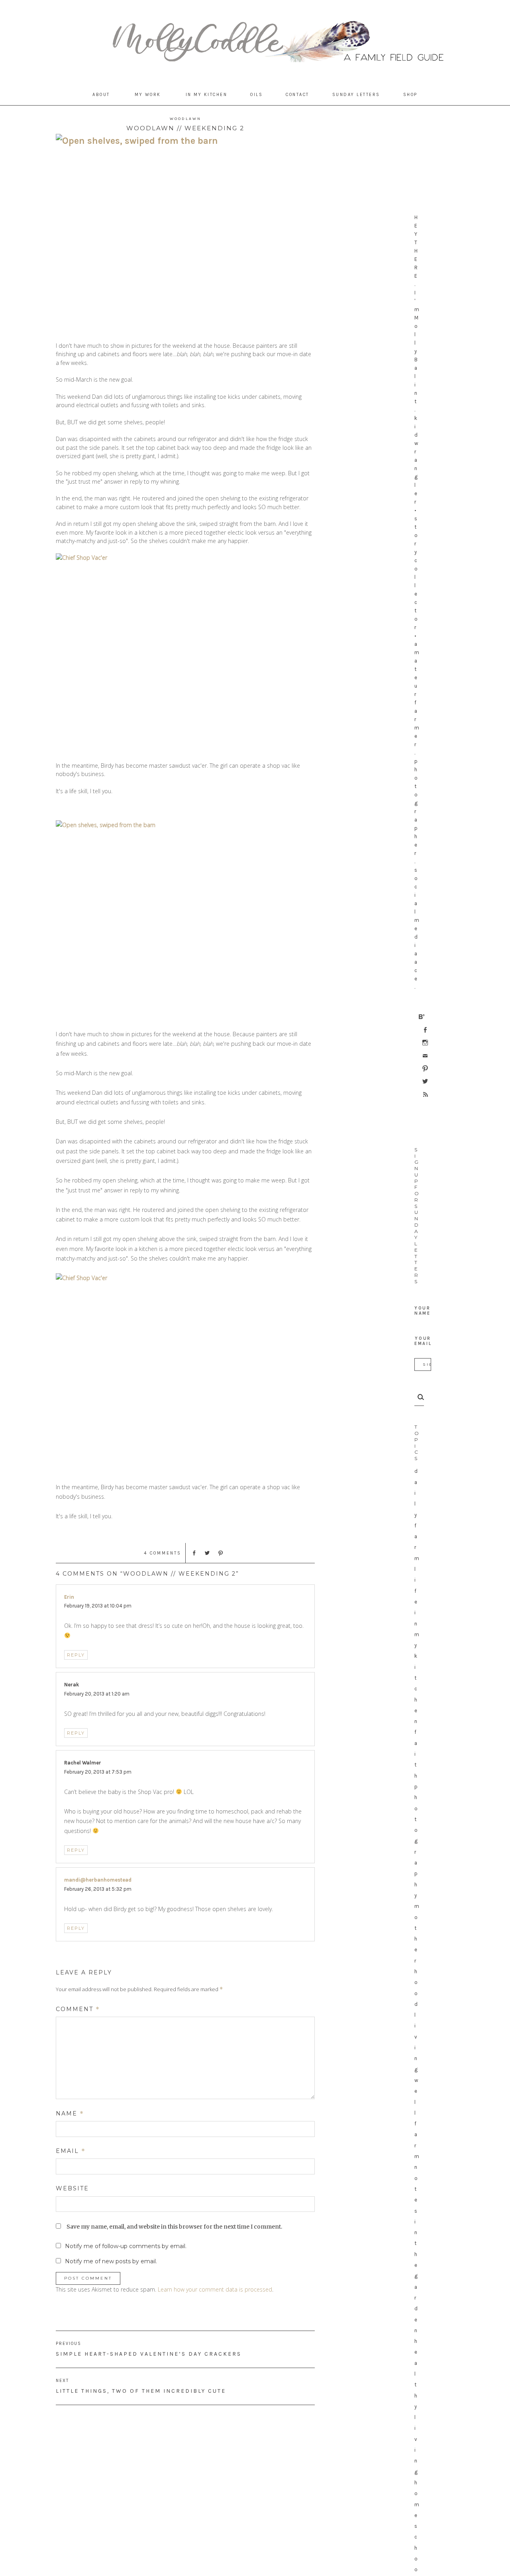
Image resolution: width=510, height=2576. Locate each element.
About (101, 95)
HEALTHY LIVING (416, 2406)
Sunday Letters (356, 95)
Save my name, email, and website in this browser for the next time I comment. (174, 2227)
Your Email (423, 1341)
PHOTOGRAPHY (416, 1841)
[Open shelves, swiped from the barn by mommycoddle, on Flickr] (185, 233)
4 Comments (163, 1553)
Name (70, 2113)
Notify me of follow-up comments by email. (126, 2246)
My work (148, 95)
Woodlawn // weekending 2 (185, 128)
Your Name (423, 1311)
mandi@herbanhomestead (98, 1880)
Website (72, 2188)
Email (71, 2151)
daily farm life (417, 1536)
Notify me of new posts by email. (111, 2261)
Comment (78, 2009)
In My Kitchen (207, 95)
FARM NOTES (417, 2167)
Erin (69, 1597)
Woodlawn (185, 119)
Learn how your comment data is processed (215, 2289)
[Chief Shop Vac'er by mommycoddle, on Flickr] (185, 653)
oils (256, 95)
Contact (297, 95)
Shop (410, 95)
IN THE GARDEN (416, 2276)
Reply (76, 1655)
